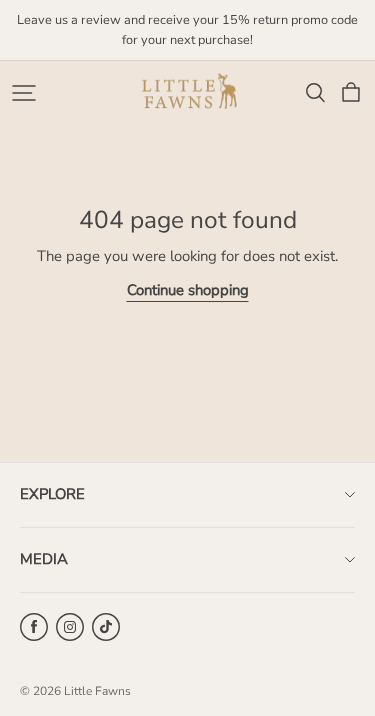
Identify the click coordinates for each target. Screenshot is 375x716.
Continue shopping (188, 290)
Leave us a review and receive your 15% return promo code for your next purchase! (189, 30)
